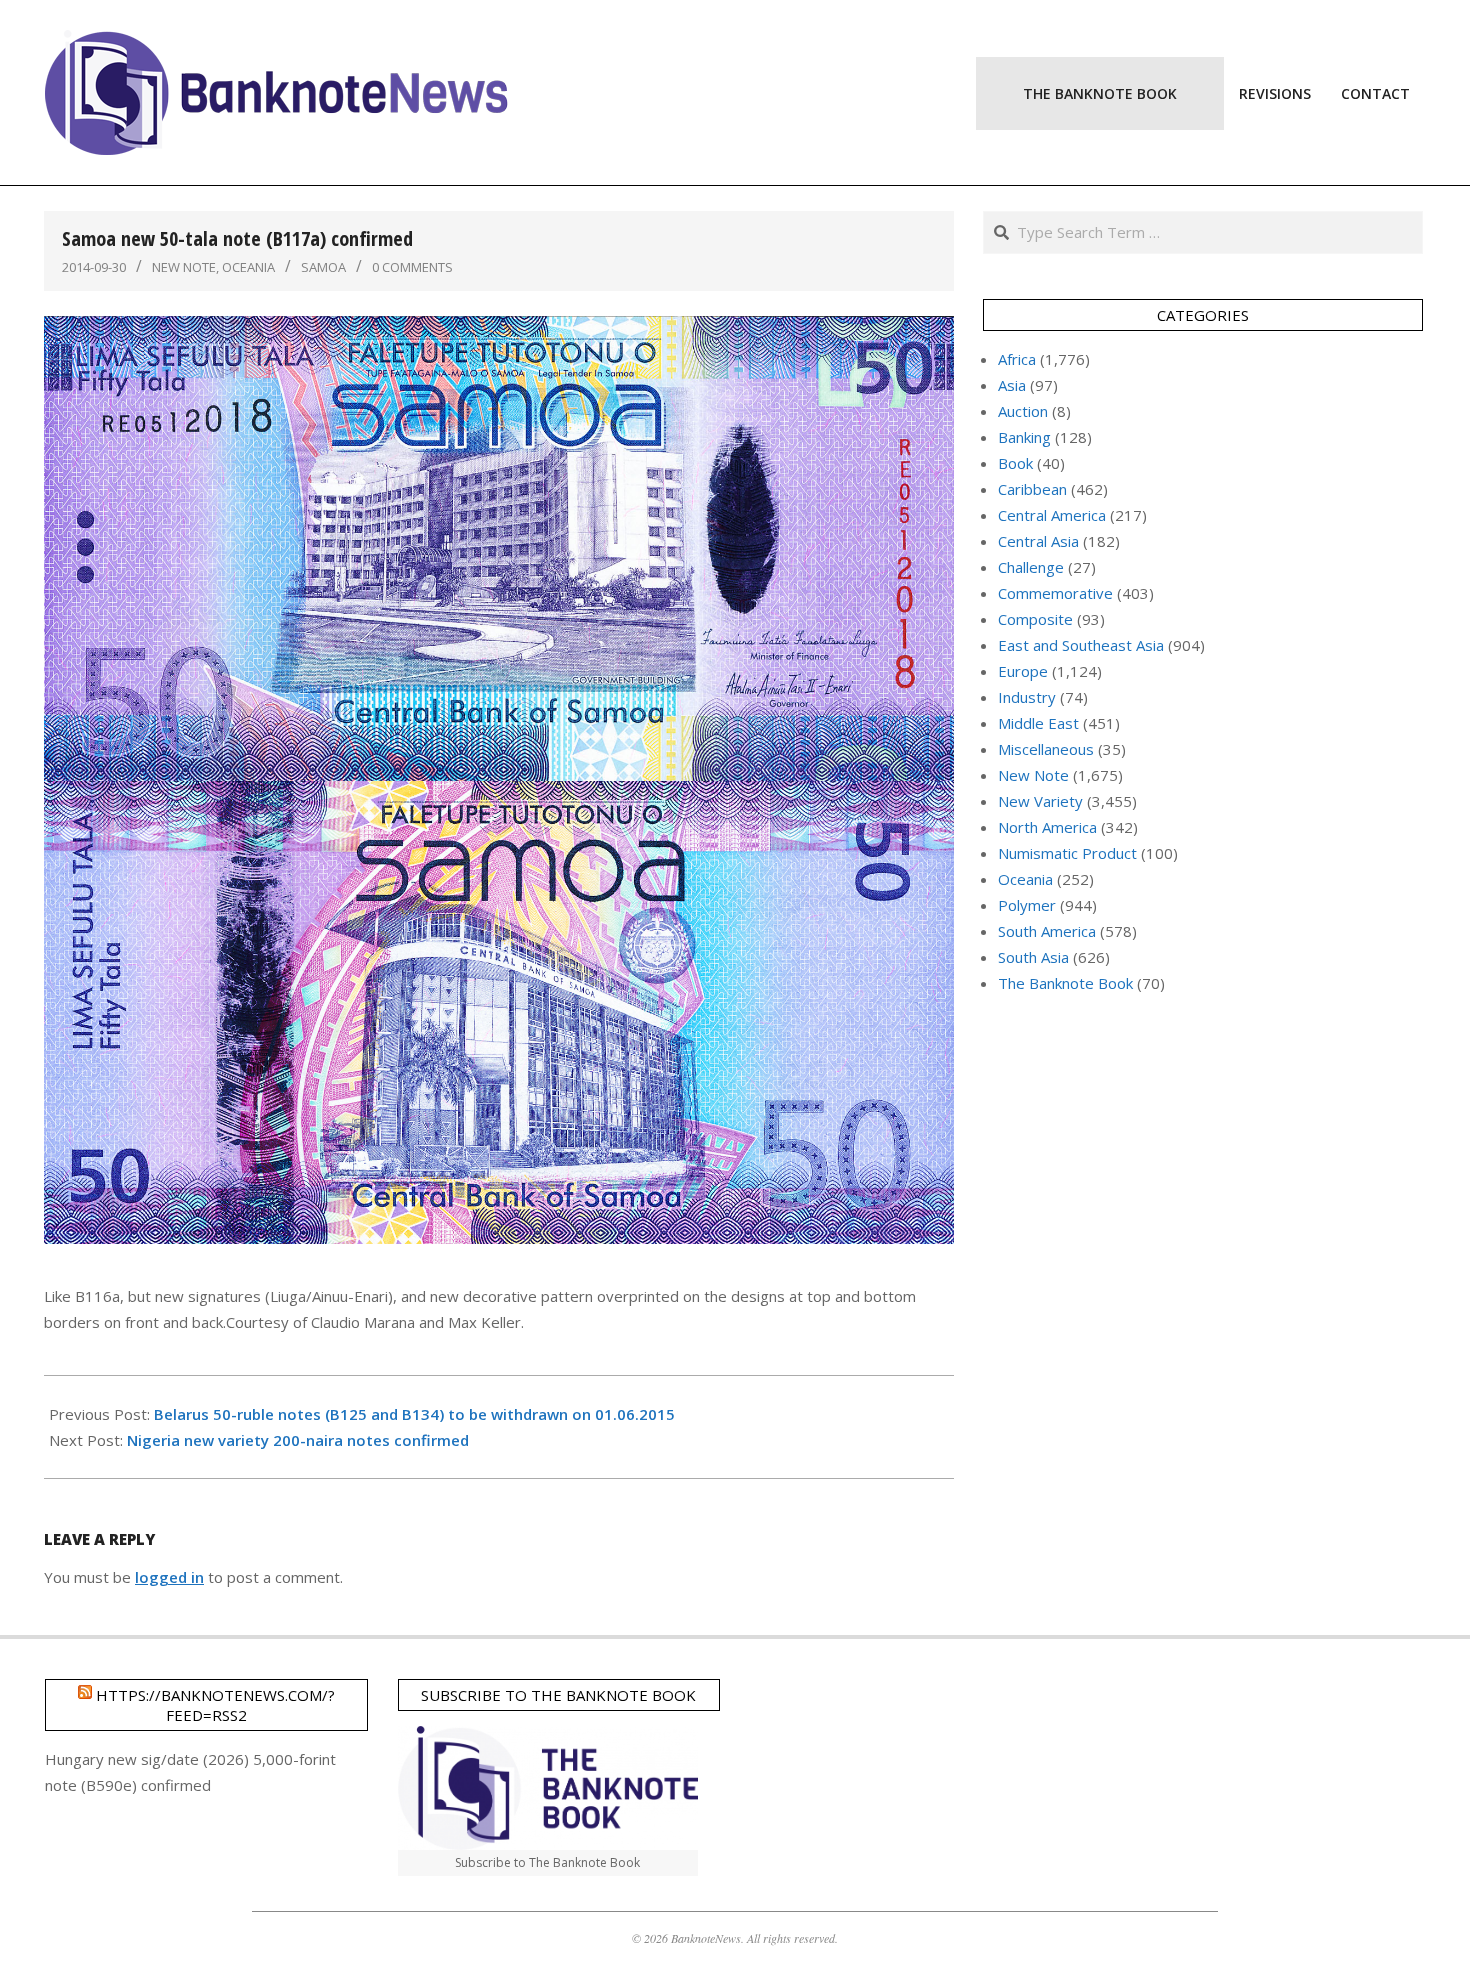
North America (1047, 827)
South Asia (1033, 957)
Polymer (1027, 905)
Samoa (323, 267)
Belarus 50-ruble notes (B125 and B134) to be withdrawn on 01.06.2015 (414, 1414)
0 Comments (412, 267)
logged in (169, 1577)
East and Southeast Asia (1081, 645)
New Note (184, 267)
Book (1015, 463)
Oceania (248, 267)
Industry (1027, 697)
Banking (1024, 437)
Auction (1023, 411)
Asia (1012, 385)
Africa (1017, 359)
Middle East (1038, 723)
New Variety (1040, 801)
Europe (1023, 671)
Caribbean (1032, 489)
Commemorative (1055, 593)
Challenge (1031, 567)
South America (1047, 931)
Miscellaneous (1046, 749)
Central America (1052, 515)
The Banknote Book (1065, 983)
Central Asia (1038, 541)
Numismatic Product (1067, 853)
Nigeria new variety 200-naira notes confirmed (298, 1440)
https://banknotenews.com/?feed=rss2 (215, 1705)
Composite (1035, 619)
